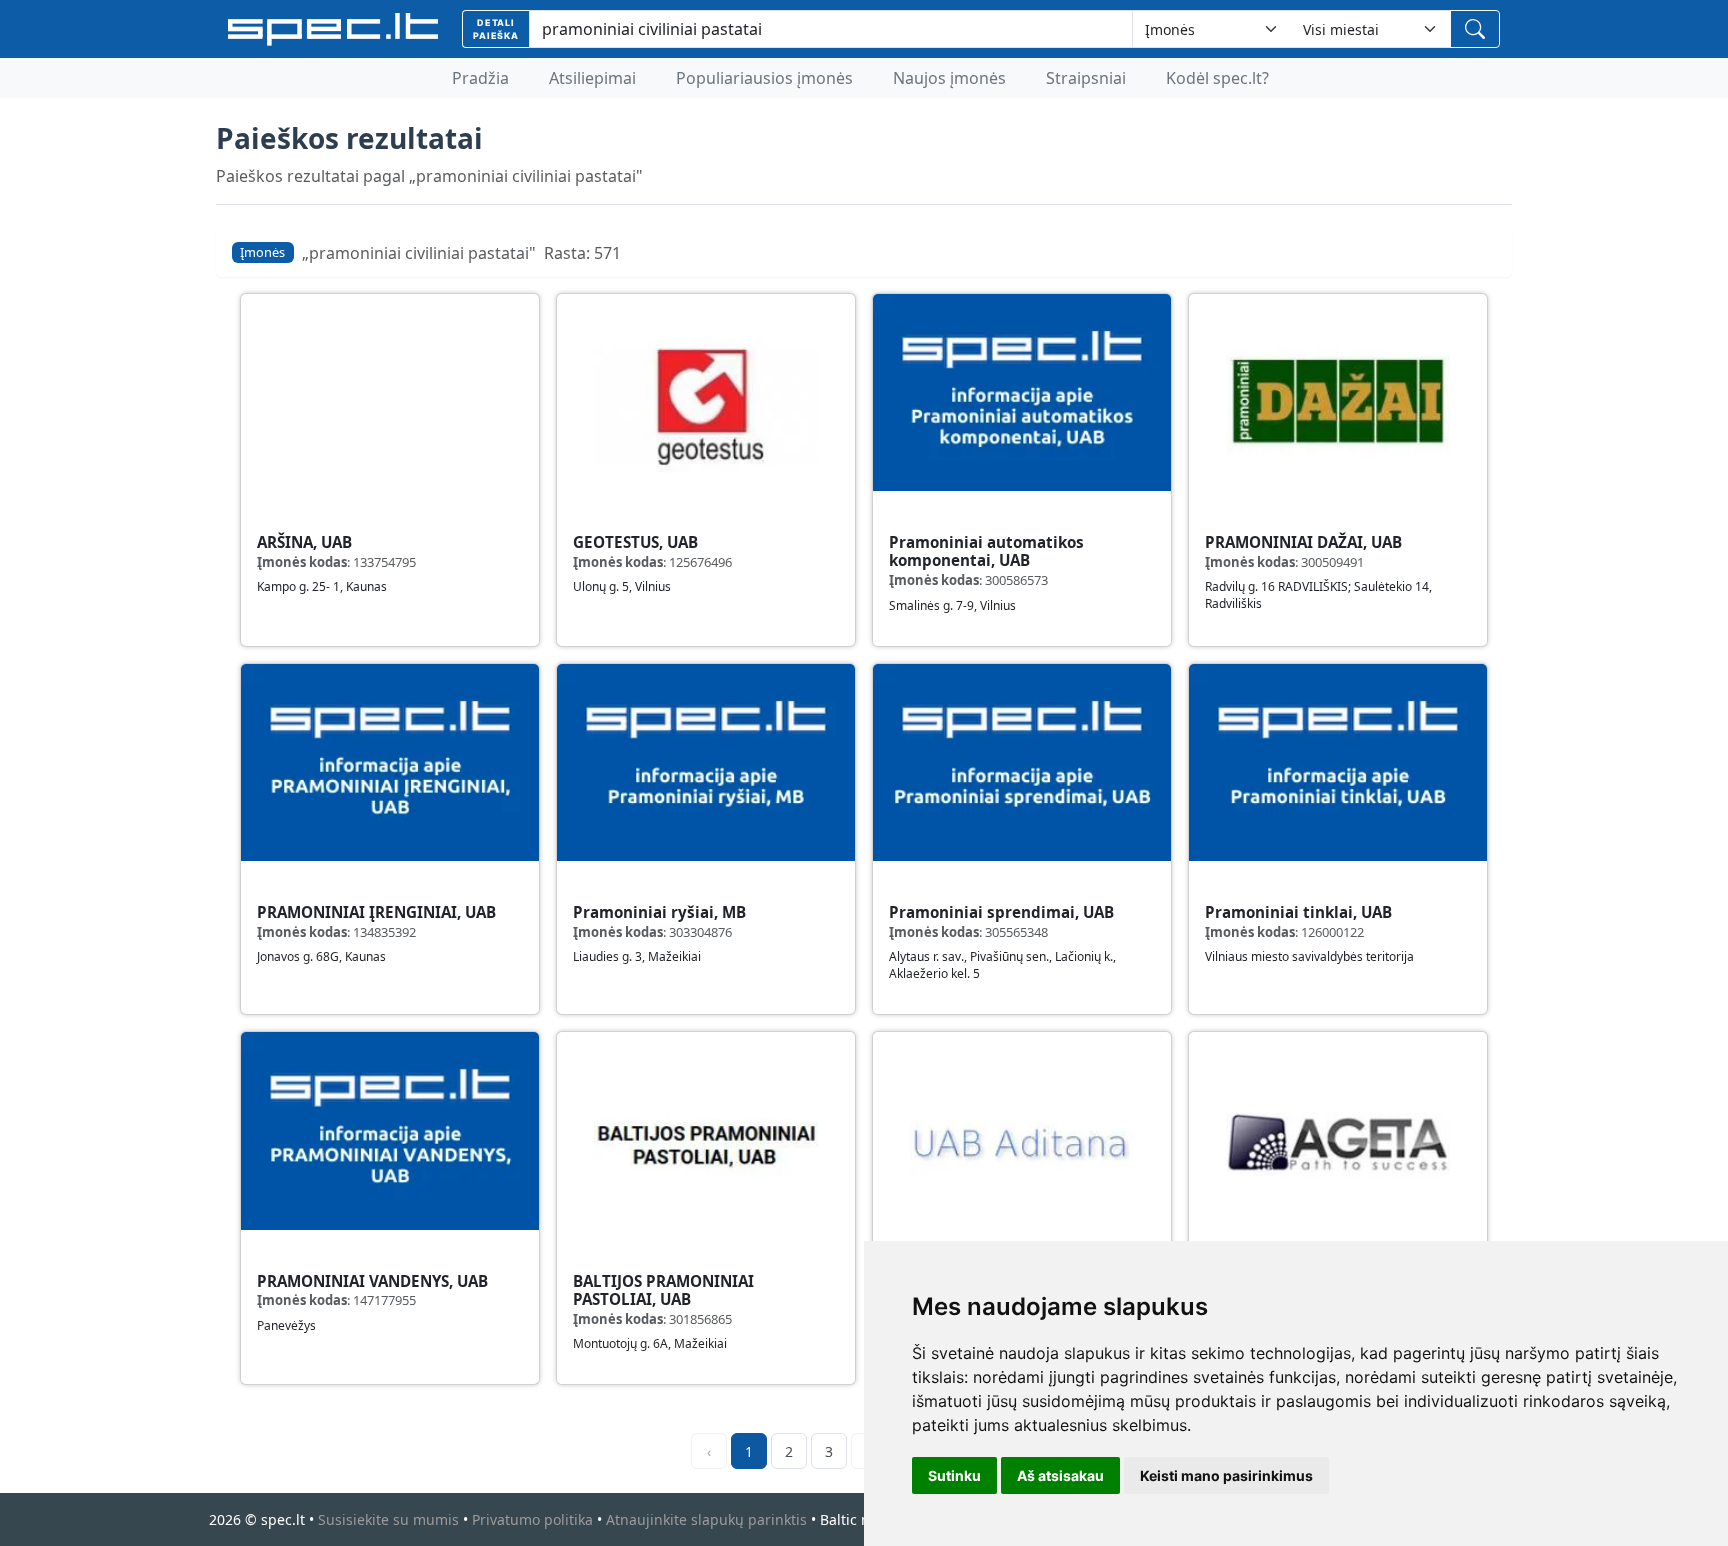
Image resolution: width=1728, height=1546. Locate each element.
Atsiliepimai (592, 78)
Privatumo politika (532, 1519)
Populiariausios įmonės (764, 78)
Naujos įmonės (949, 78)
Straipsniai (1086, 78)
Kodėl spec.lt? (1217, 78)
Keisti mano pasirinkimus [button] (1226, 1475)
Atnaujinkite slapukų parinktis (706, 1519)
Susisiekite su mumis (388, 1519)
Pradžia (480, 78)
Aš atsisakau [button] (1060, 1475)
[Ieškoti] (1475, 29)
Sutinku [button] (954, 1475)
